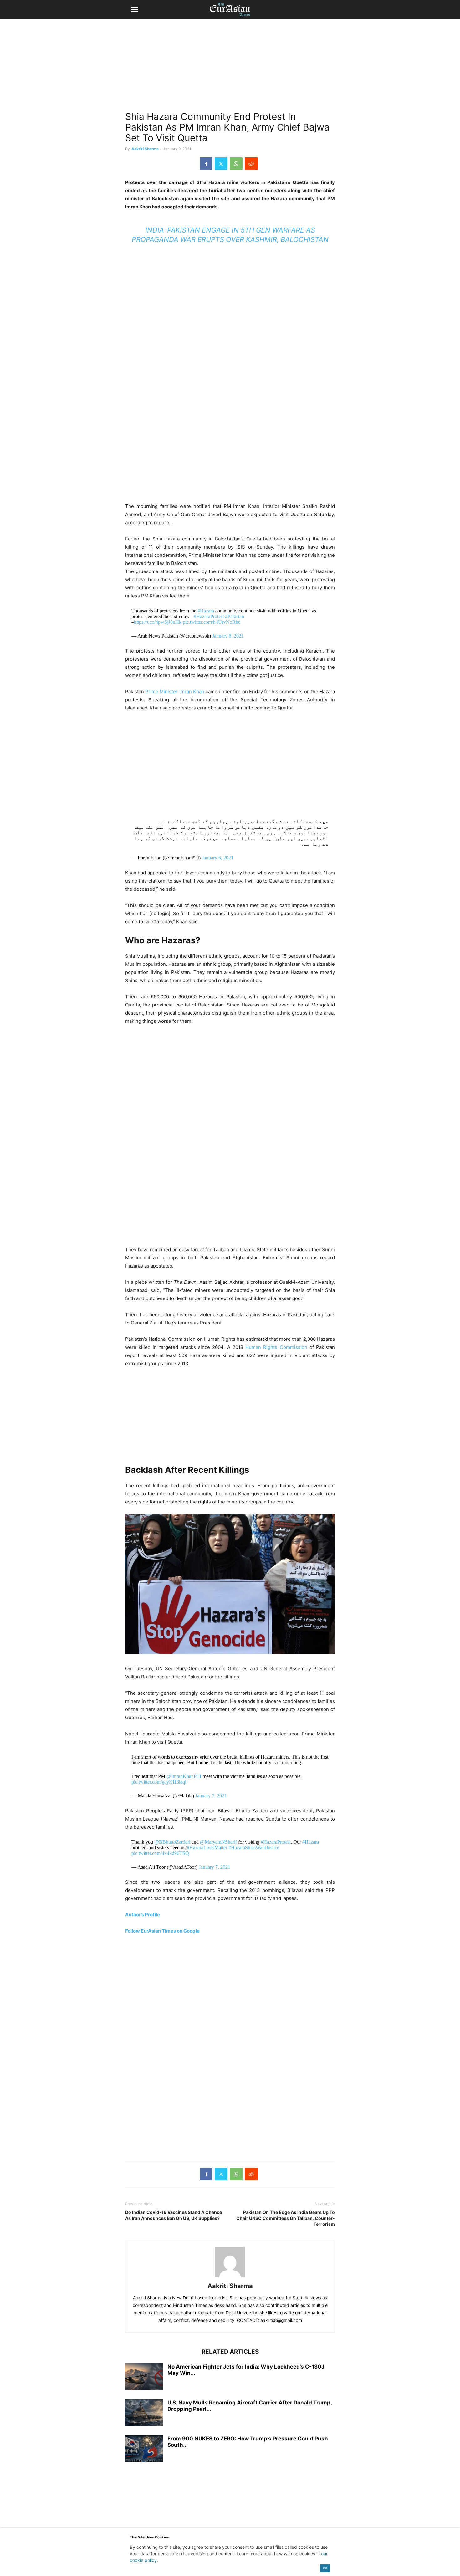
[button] (135, 9)
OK (325, 2568)
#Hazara (206, 611)
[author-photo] (230, 2277)
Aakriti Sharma (145, 149)
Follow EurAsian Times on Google (162, 1931)
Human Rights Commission (275, 1347)
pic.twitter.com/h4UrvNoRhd (212, 622)
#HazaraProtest (209, 616)
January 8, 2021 (228, 636)
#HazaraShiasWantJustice (254, 1848)
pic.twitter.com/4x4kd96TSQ (160, 1853)
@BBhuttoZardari (172, 1842)
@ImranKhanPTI (184, 1776)
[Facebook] (206, 164)
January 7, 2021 (211, 1796)
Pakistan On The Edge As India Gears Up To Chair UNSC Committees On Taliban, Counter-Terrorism (286, 2218)
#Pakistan (235, 616)
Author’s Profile (143, 1915)
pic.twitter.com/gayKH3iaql (159, 1782)
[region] (230, 67)
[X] (221, 164)
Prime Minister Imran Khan (175, 691)
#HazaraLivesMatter (207, 1848)
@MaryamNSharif (218, 1842)
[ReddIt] (251, 164)
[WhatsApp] (236, 164)
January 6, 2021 (218, 858)
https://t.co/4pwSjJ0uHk (158, 622)
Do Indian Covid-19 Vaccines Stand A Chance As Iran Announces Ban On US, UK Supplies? (174, 2215)
